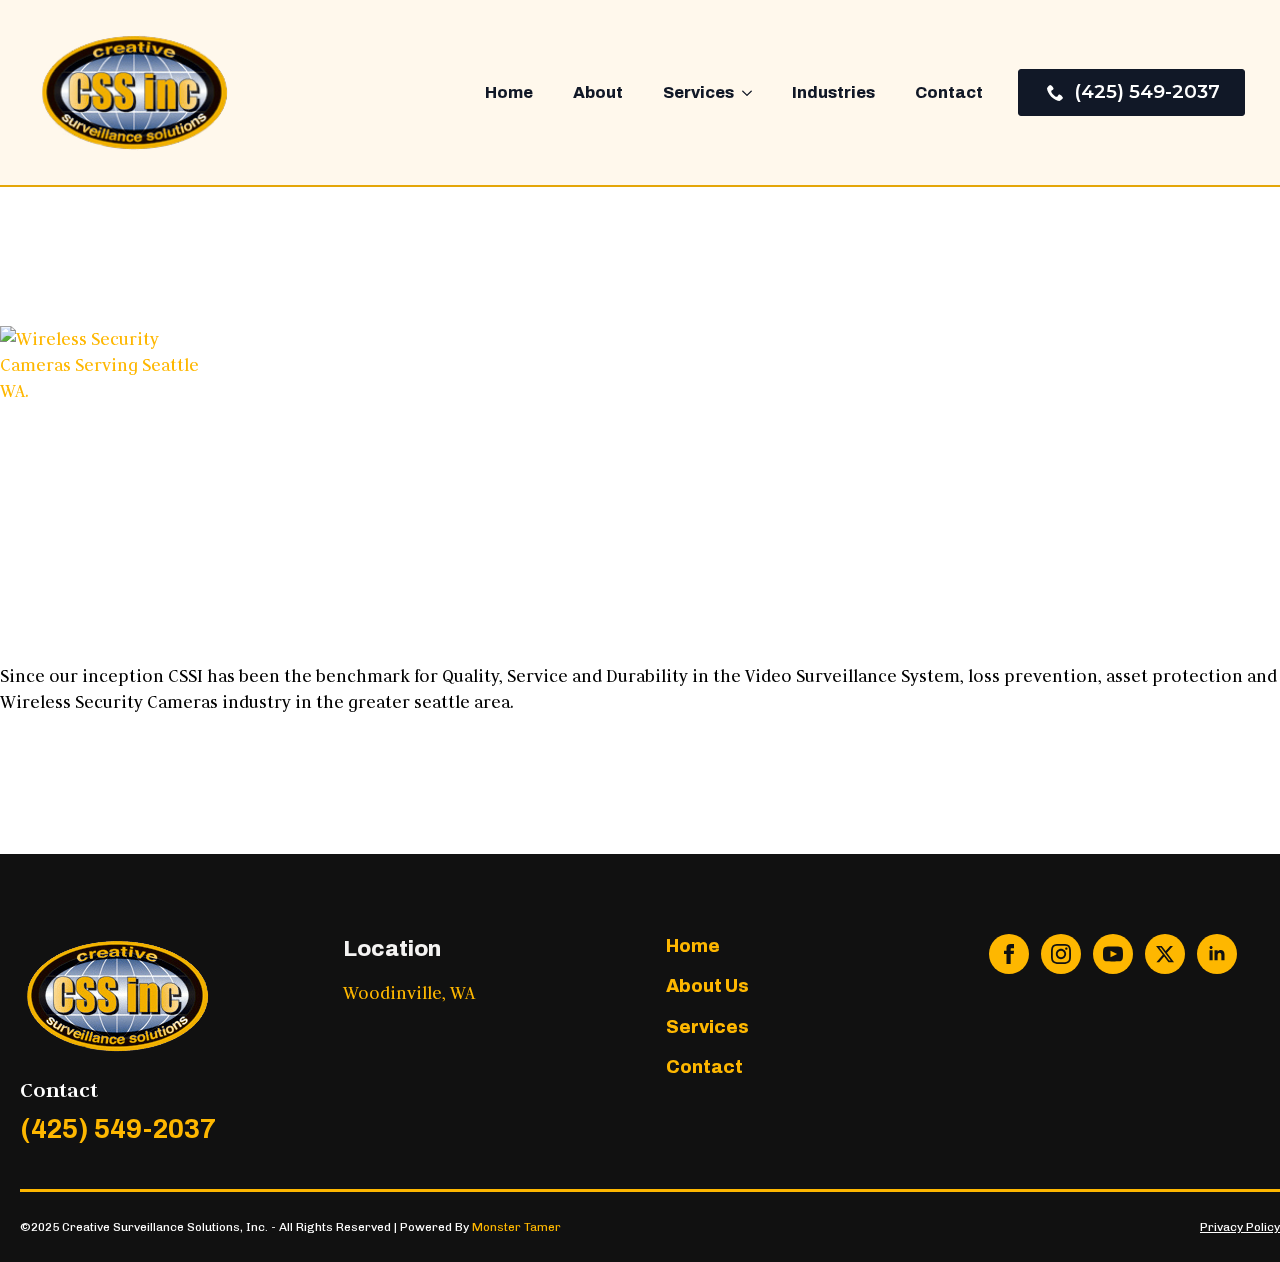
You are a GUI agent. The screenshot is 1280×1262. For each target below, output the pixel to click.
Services (698, 92)
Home (509, 92)
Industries (833, 92)
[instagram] (1061, 954)
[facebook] (1009, 954)
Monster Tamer (516, 1227)
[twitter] (1165, 954)
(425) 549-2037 (118, 1129)
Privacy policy (1240, 1227)
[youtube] (1113, 954)
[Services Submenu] (753, 93)
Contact (949, 92)
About (598, 92)
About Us (707, 986)
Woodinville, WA (409, 993)
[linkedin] (1217, 954)
